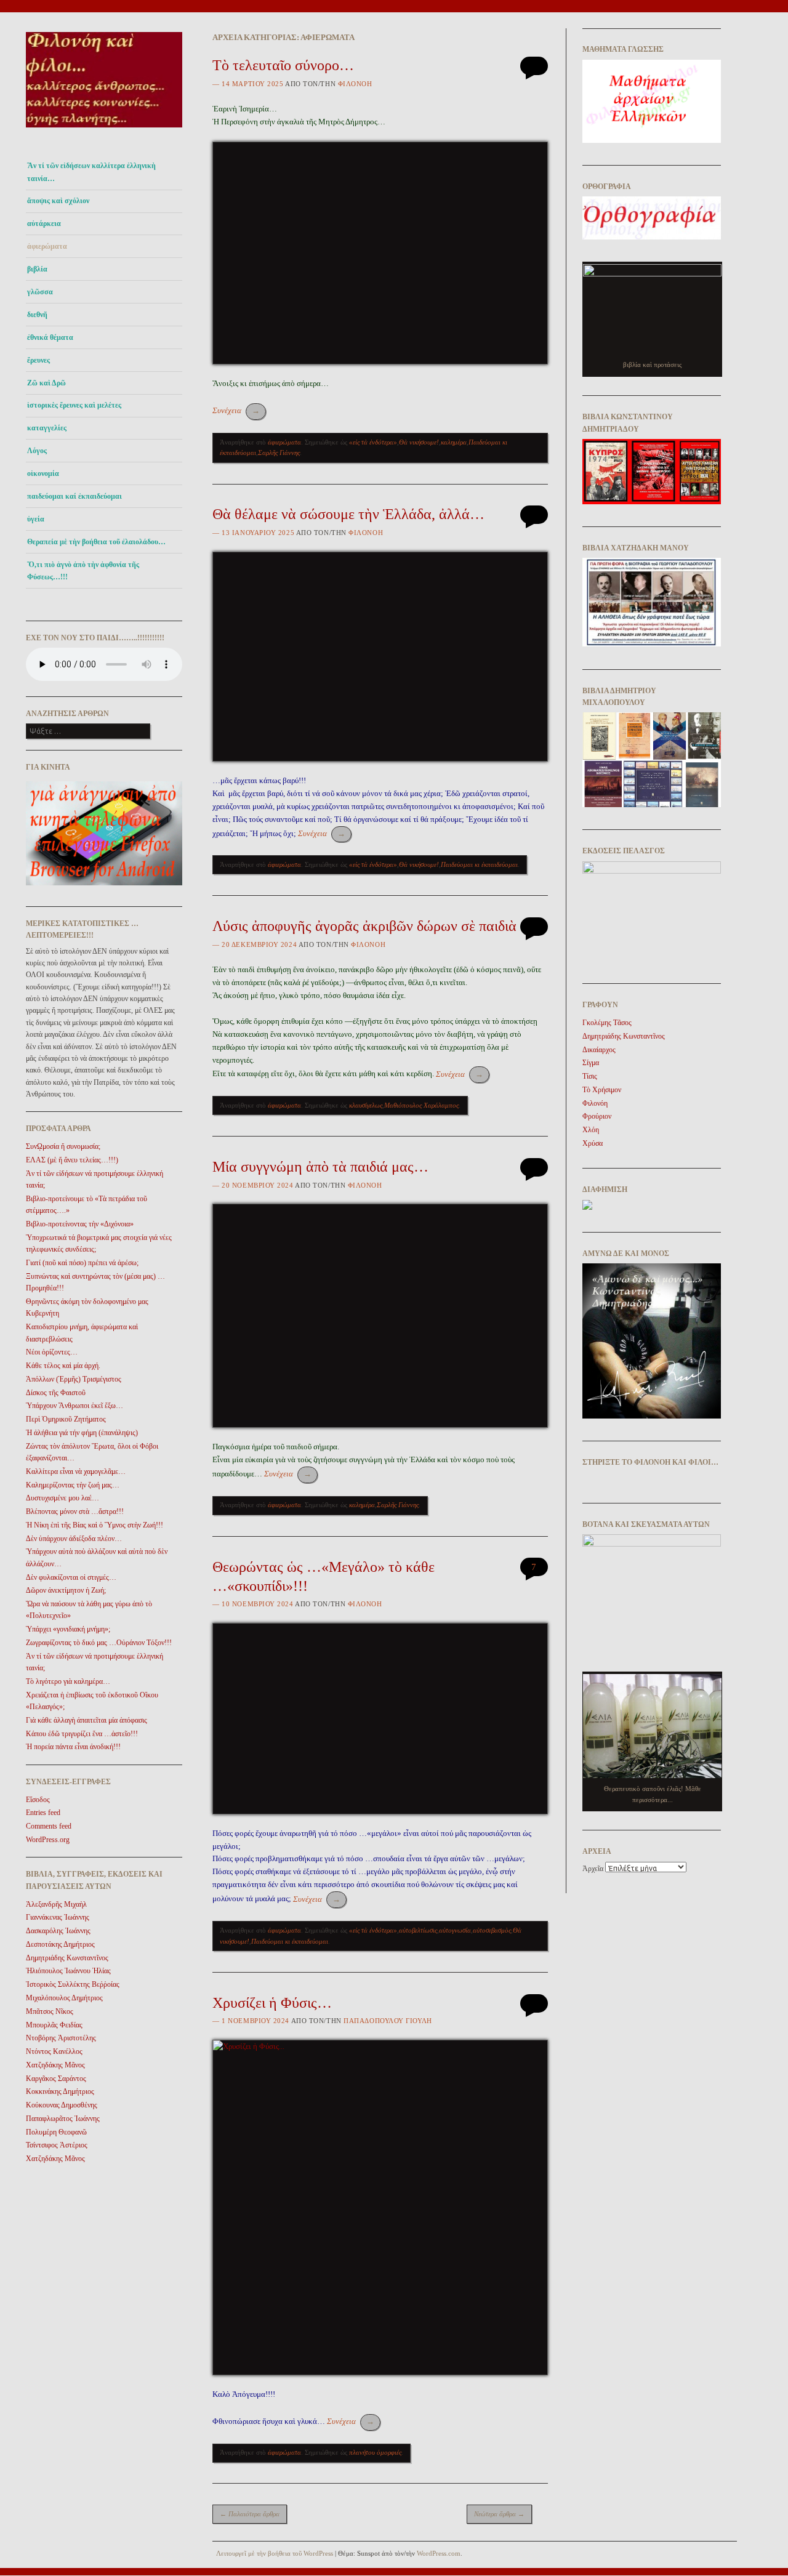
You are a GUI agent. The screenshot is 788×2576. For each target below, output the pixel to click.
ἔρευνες (38, 360)
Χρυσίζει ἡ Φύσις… (272, 2003)
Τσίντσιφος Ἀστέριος (57, 2145)
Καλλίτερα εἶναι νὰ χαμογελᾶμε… (76, 1471)
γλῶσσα (40, 292)
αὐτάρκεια (44, 223)
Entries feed (43, 1813)
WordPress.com (439, 2553)
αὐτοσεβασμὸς (492, 1930)
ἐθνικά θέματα (50, 337)
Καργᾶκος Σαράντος (56, 2079)
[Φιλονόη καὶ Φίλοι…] (104, 131)
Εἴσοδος (38, 1800)
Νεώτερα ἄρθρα (499, 2514)
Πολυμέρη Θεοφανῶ (56, 2132)
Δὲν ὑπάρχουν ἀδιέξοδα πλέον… (74, 1539)
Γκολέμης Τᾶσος (607, 1023)
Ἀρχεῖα (593, 1869)
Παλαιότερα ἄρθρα (250, 2514)
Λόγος (37, 451)
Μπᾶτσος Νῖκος (50, 2011)
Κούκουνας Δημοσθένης (62, 2105)
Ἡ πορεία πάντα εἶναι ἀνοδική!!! (73, 1747)
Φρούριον (597, 1116)
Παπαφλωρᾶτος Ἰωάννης (63, 2119)
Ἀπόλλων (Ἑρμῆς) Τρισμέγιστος (74, 1379)
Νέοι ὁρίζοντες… (52, 1352)
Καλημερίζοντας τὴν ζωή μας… (73, 1485)
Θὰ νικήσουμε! (419, 442)
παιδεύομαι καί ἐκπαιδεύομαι (74, 496)
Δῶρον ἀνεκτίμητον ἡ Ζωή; (66, 1590)
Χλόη (591, 1130)
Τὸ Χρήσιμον (602, 1090)
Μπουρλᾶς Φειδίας (54, 2025)
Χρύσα (593, 1143)
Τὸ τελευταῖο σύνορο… (283, 65)
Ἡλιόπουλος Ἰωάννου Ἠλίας (68, 1971)
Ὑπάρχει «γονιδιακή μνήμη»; (68, 1629)
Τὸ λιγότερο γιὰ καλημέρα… (68, 1681)
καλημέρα (454, 442)
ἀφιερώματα (47, 246)
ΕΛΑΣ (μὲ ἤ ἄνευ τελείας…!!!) (72, 1160)
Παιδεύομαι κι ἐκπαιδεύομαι (479, 864)
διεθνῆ (37, 315)
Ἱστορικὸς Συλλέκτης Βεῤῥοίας (73, 1984)
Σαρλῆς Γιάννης (279, 453)
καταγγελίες (47, 428)
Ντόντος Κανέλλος (54, 2051)
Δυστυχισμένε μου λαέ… (62, 1498)
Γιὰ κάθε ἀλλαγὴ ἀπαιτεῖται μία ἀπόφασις (86, 1720)
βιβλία (37, 269)
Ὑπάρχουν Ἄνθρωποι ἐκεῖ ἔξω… (74, 1406)
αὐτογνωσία (455, 1930)
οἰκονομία (43, 473)
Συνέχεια (236, 410)
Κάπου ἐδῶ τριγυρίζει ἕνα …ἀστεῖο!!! (82, 1734)
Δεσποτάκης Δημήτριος (60, 1944)
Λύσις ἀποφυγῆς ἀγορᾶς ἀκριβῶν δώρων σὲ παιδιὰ (364, 926)
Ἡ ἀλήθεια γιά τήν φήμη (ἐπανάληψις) (82, 1433)
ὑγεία (36, 519)
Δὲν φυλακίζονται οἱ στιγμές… (71, 1577)
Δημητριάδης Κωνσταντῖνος (67, 1958)
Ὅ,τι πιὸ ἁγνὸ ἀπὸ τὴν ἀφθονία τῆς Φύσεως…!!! (83, 571)
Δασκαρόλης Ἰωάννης (58, 1931)
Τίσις (590, 1076)
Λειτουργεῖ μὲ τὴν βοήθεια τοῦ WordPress (275, 2553)
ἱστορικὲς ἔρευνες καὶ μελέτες (74, 405)
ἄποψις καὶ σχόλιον (58, 201)
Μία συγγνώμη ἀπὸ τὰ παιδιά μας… (320, 1167)
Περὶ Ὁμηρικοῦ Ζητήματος (66, 1419)
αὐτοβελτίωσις (418, 1930)
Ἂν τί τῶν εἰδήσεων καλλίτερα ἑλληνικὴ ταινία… (91, 172)
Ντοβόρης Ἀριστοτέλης (61, 2038)
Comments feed (49, 1826)
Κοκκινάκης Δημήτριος (60, 2091)
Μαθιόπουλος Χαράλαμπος (421, 1105)
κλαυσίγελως (366, 1105)
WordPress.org (48, 1840)
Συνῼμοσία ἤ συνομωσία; (63, 1146)
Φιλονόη (355, 84)
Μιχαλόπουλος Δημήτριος (64, 1998)
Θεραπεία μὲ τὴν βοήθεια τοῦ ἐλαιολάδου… (96, 542)
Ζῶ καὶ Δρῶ (46, 383)
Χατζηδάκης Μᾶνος (55, 2065)
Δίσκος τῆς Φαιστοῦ (56, 1393)
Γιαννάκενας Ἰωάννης (58, 1917)
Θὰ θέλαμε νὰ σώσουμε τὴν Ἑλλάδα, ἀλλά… (348, 514)
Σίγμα (591, 1063)
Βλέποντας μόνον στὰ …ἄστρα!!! (75, 1511)
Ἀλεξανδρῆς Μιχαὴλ (56, 1904)
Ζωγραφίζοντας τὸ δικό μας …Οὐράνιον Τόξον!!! (99, 1643)
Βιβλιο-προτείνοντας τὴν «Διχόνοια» (80, 1224)
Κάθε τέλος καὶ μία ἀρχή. (63, 1366)
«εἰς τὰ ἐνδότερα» (373, 442)
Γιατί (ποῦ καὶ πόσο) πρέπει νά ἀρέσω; (82, 1263)
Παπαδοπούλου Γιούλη (388, 2021)
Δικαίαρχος (599, 1050)
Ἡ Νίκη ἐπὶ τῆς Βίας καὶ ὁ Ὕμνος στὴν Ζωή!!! (94, 1525)
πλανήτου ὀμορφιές (375, 2452)
